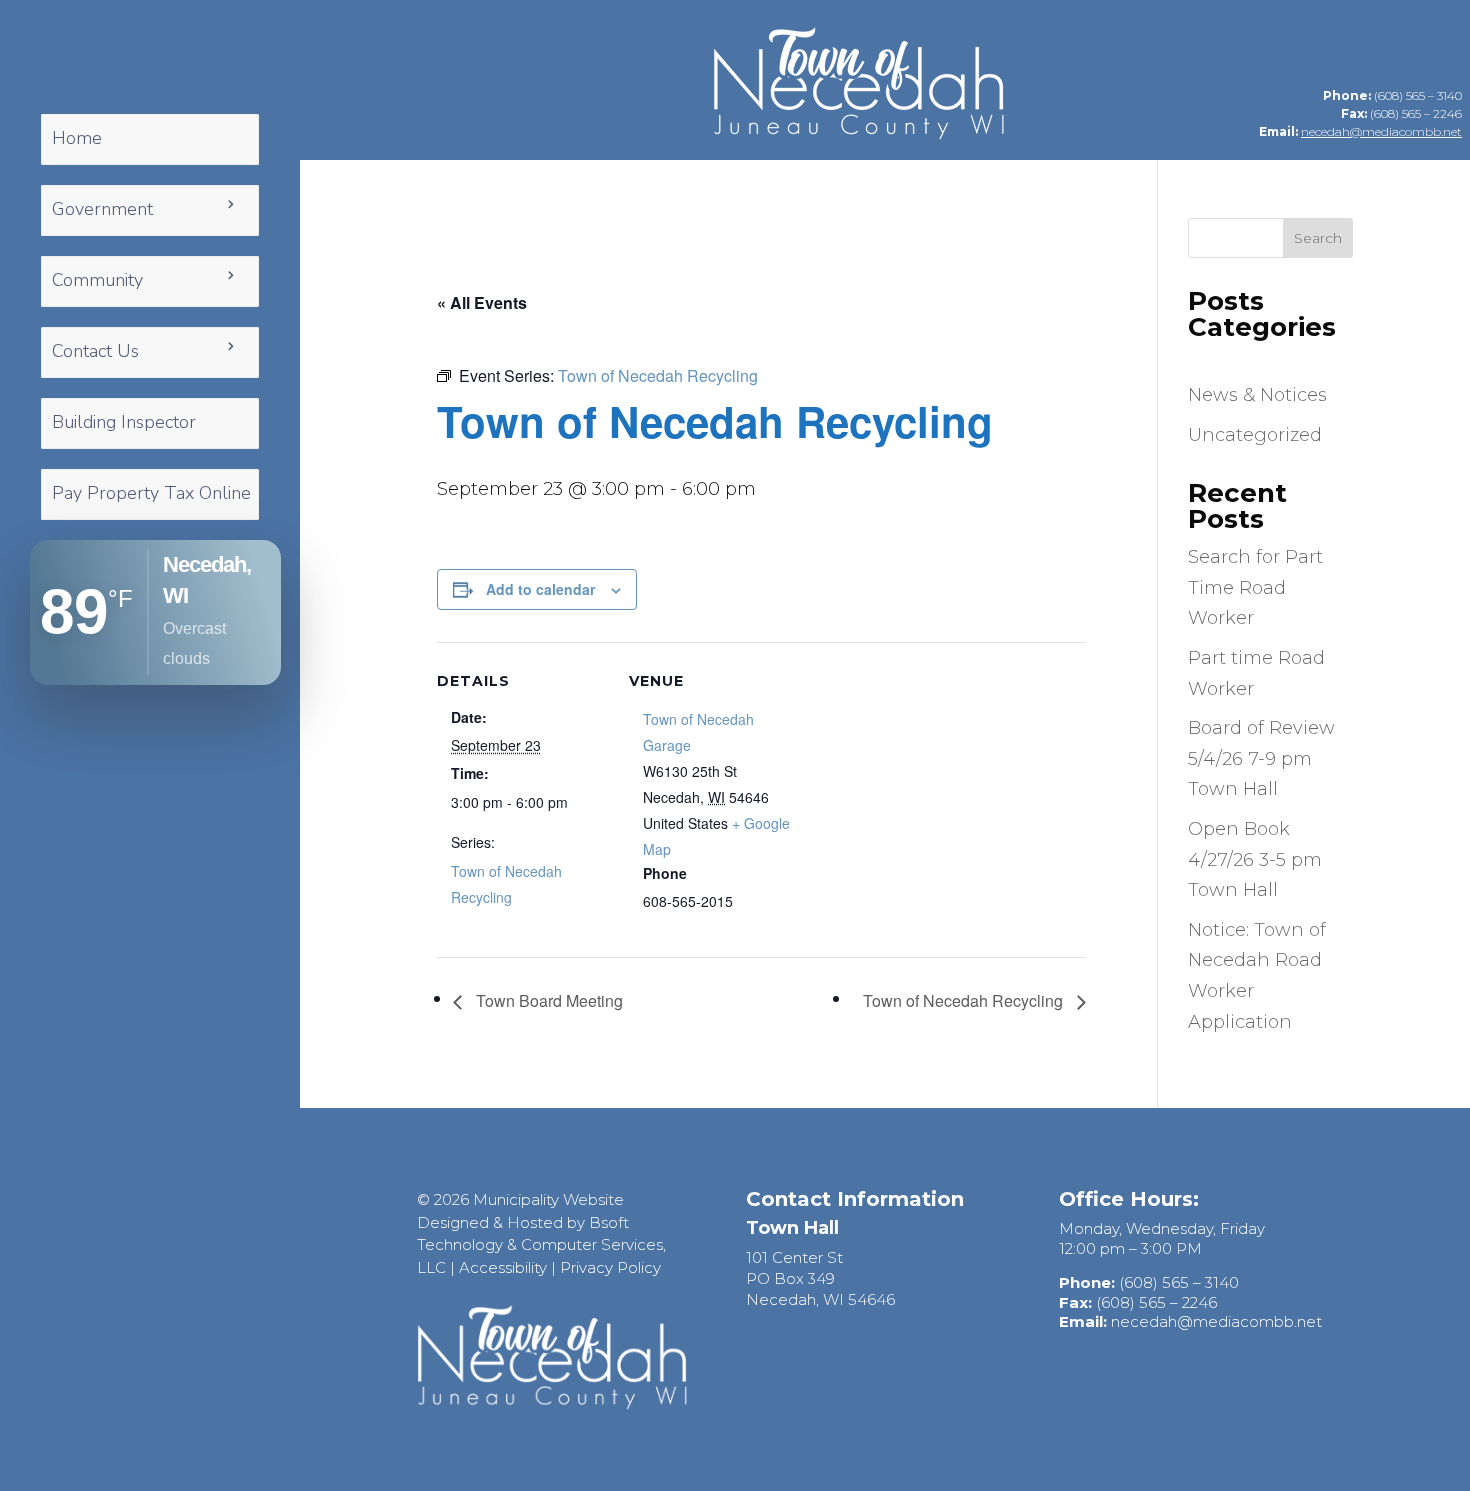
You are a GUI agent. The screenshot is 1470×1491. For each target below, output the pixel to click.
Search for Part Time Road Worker (1255, 587)
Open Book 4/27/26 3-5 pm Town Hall (1255, 859)
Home (77, 138)
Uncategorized (1255, 435)
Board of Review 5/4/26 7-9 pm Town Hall (1261, 758)
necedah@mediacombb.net (1381, 131)
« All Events (482, 302)
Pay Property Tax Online (151, 493)
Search (1318, 238)
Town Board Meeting (547, 1000)
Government (102, 209)
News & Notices (1257, 395)
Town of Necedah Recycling (965, 1000)
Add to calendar (540, 589)
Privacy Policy (610, 1267)
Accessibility (503, 1267)
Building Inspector (124, 422)
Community (97, 280)
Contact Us (95, 351)
